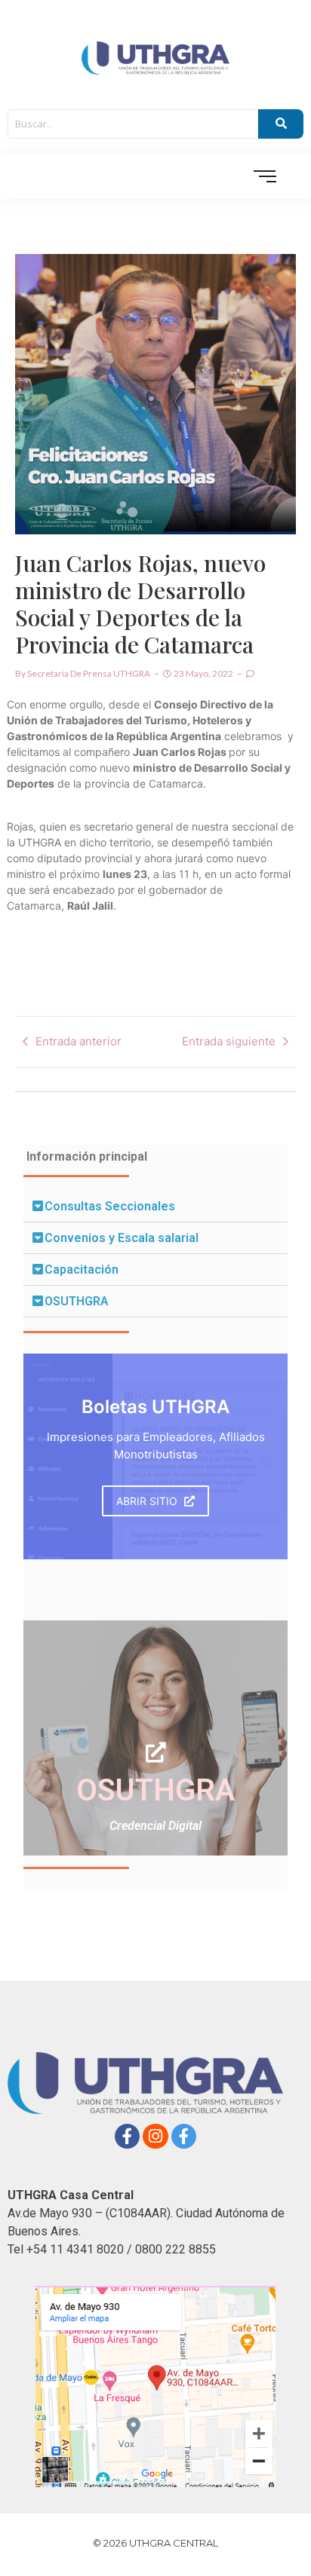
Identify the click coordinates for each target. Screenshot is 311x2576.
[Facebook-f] (128, 2137)
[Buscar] (281, 124)
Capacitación (82, 1270)
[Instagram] (155, 2137)
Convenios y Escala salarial (122, 1238)
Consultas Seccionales (110, 1206)
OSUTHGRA (77, 1301)
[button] (155, 1207)
